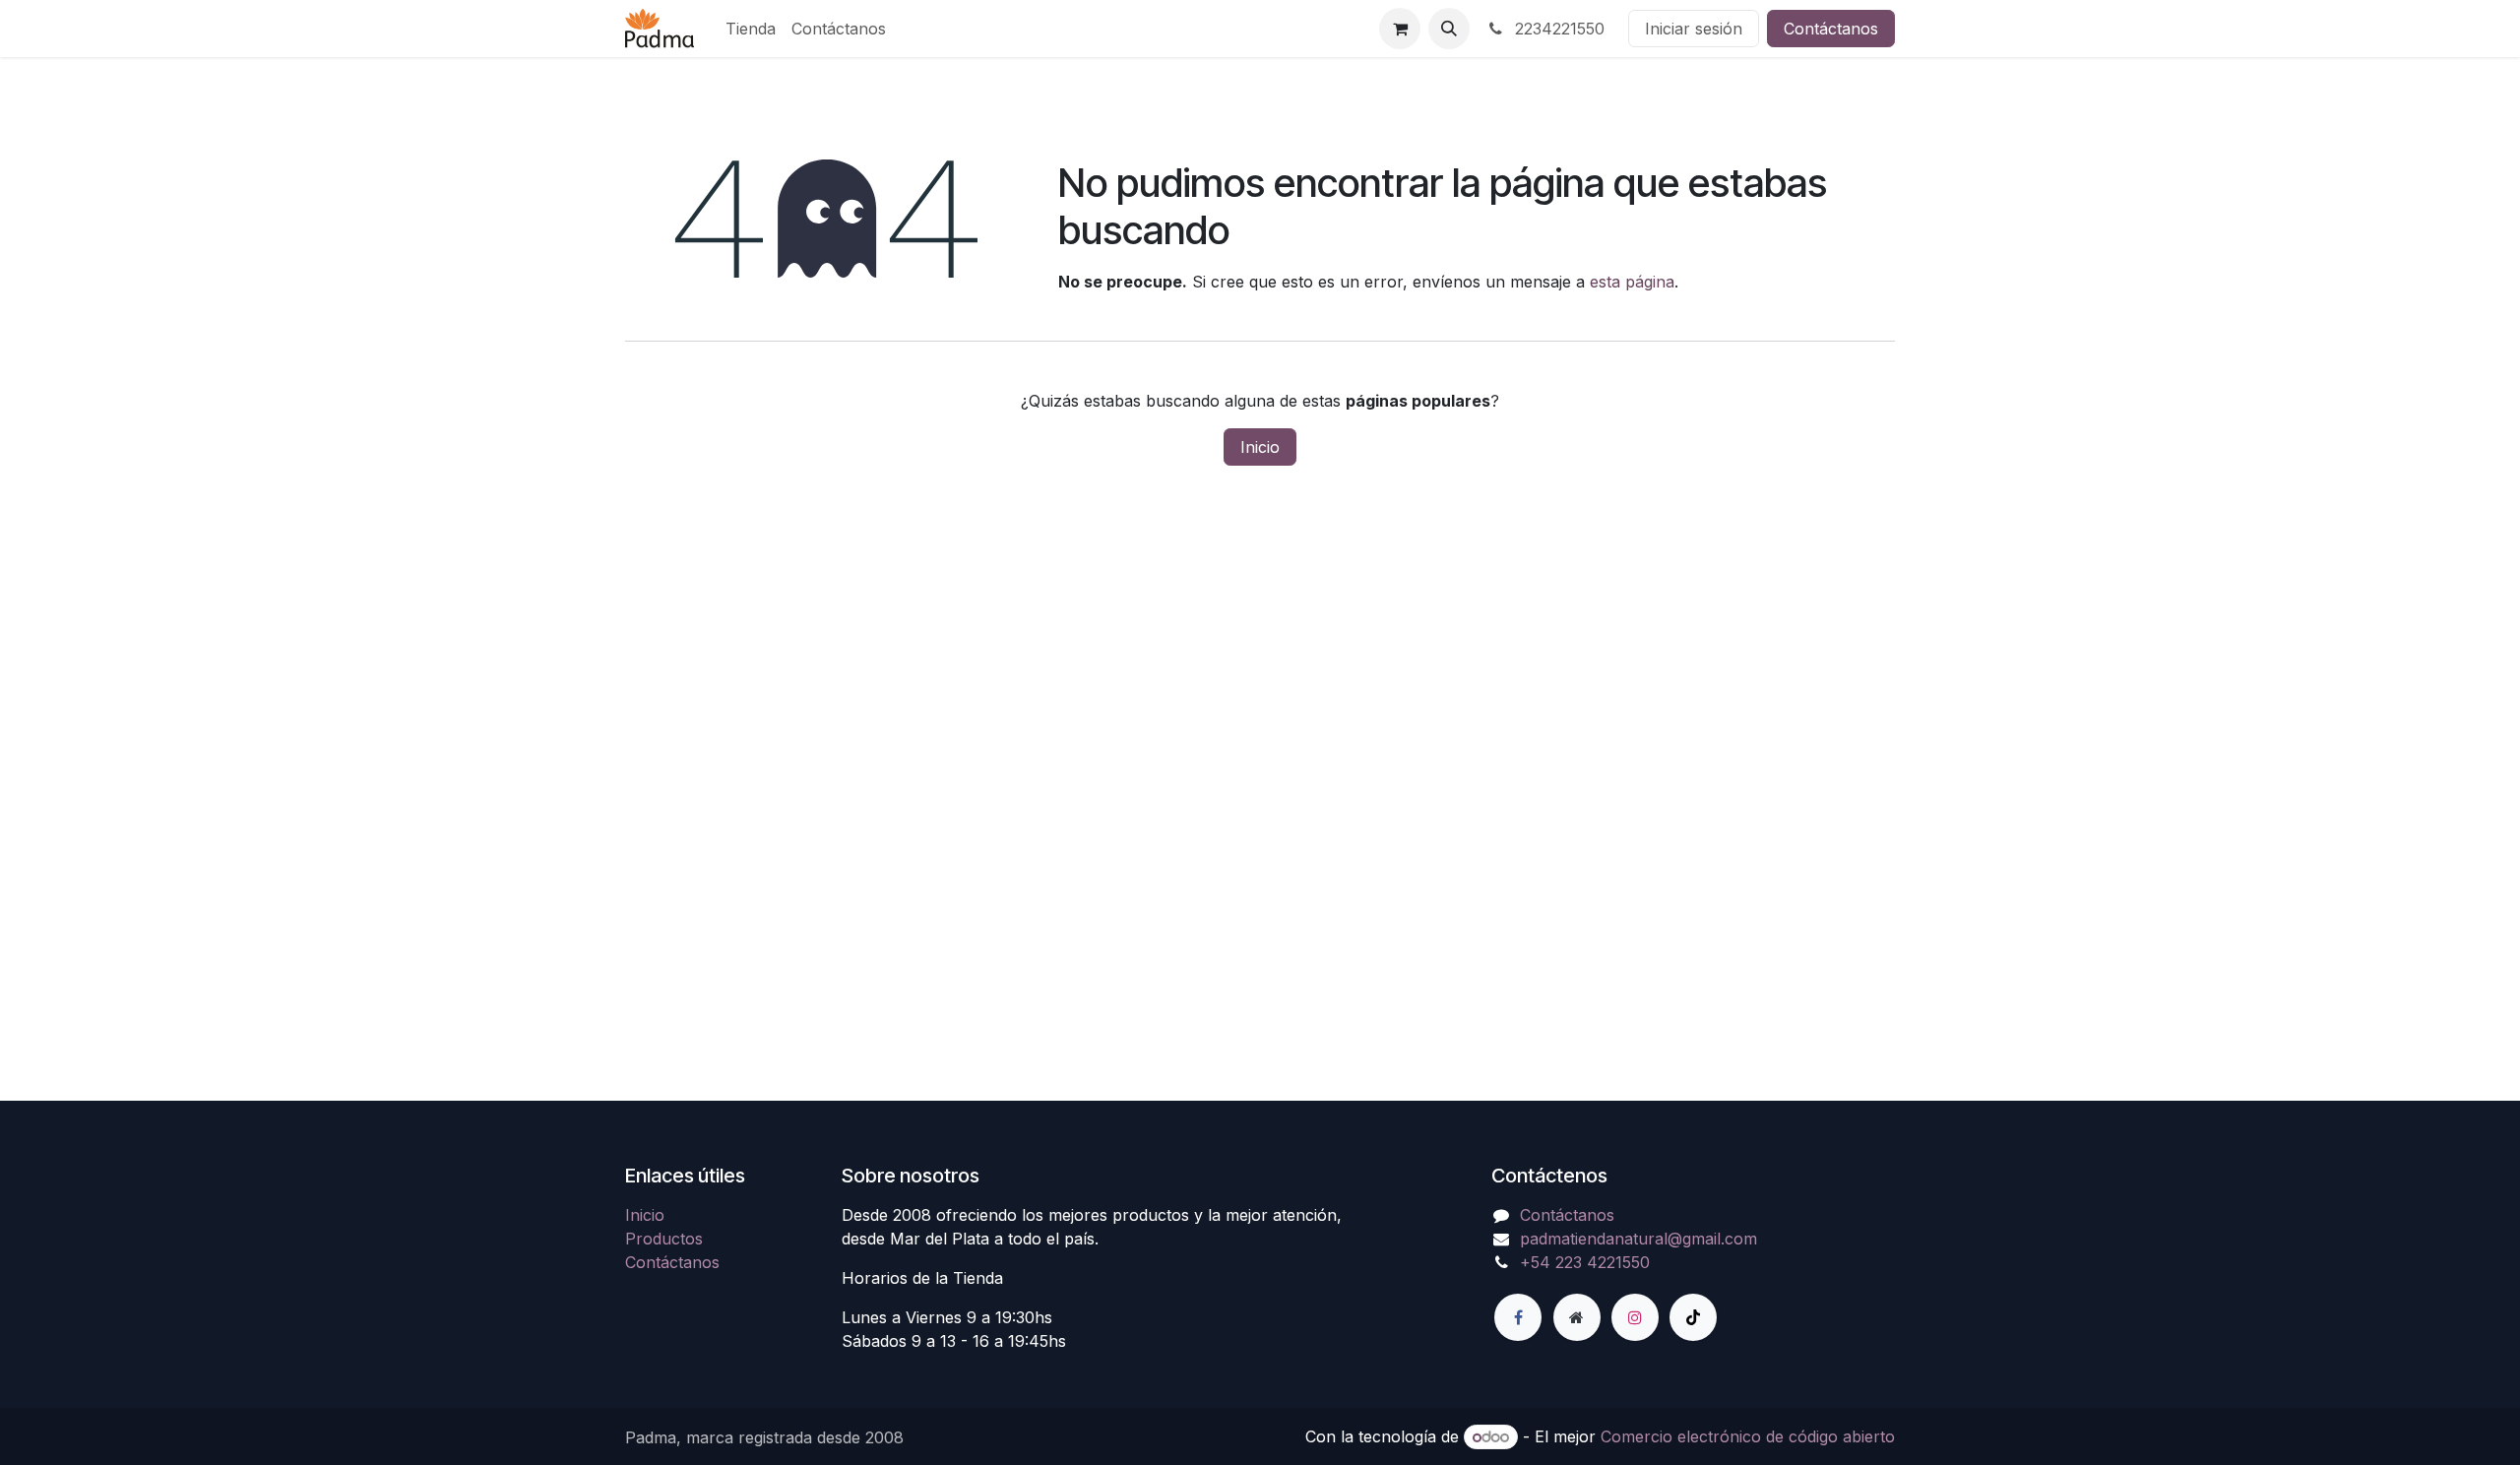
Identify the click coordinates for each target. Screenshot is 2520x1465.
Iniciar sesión (1694, 29)
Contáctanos (1831, 29)
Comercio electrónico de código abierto (1748, 1436)
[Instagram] (1635, 1317)
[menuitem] (751, 29)
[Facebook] (1518, 1317)
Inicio (1260, 447)
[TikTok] (1693, 1317)
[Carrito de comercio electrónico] (1400, 29)
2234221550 (1557, 29)
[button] (1449, 29)
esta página (1632, 282)
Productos (664, 1239)
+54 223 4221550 (1585, 1262)
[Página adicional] (1577, 1317)
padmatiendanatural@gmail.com (1638, 1239)
